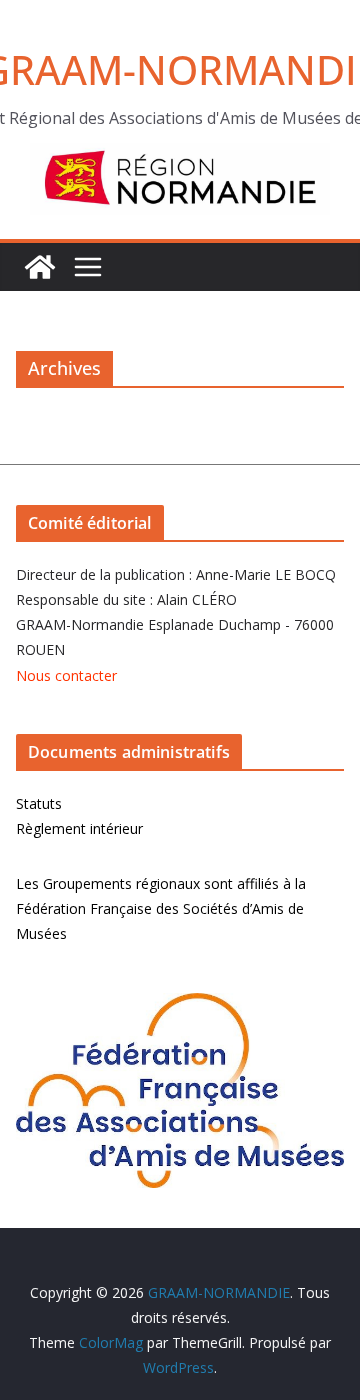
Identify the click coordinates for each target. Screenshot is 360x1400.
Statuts (39, 803)
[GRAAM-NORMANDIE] (40, 267)
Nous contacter (66, 675)
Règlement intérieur (79, 828)
